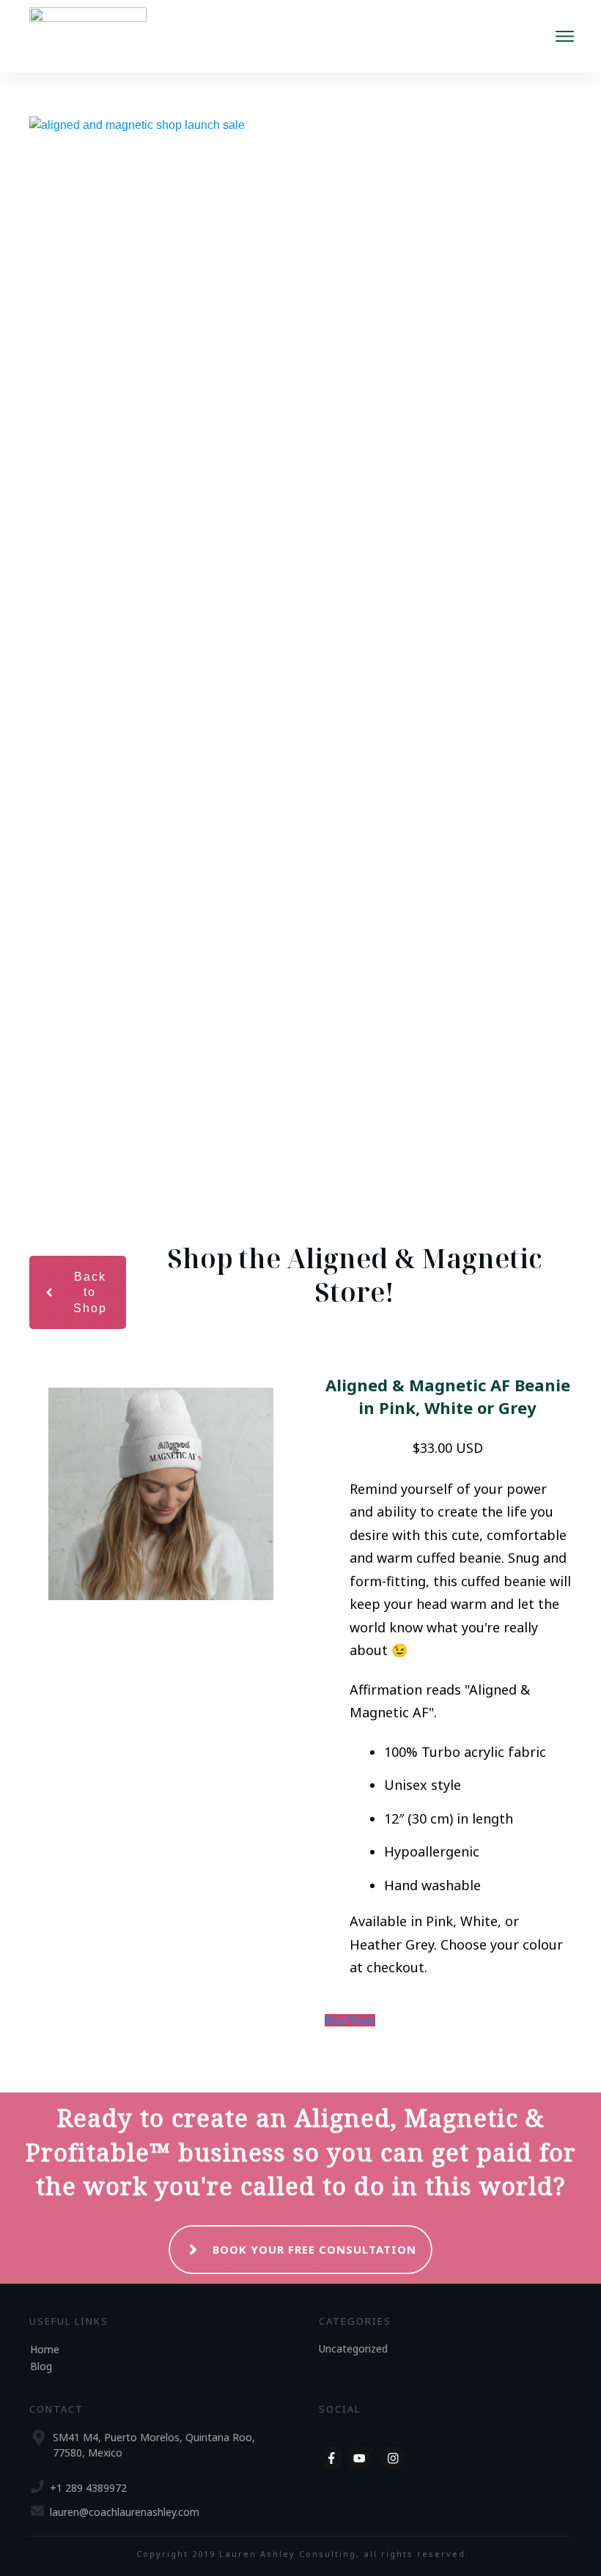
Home (45, 2349)
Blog (41, 2366)
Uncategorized (353, 2349)
